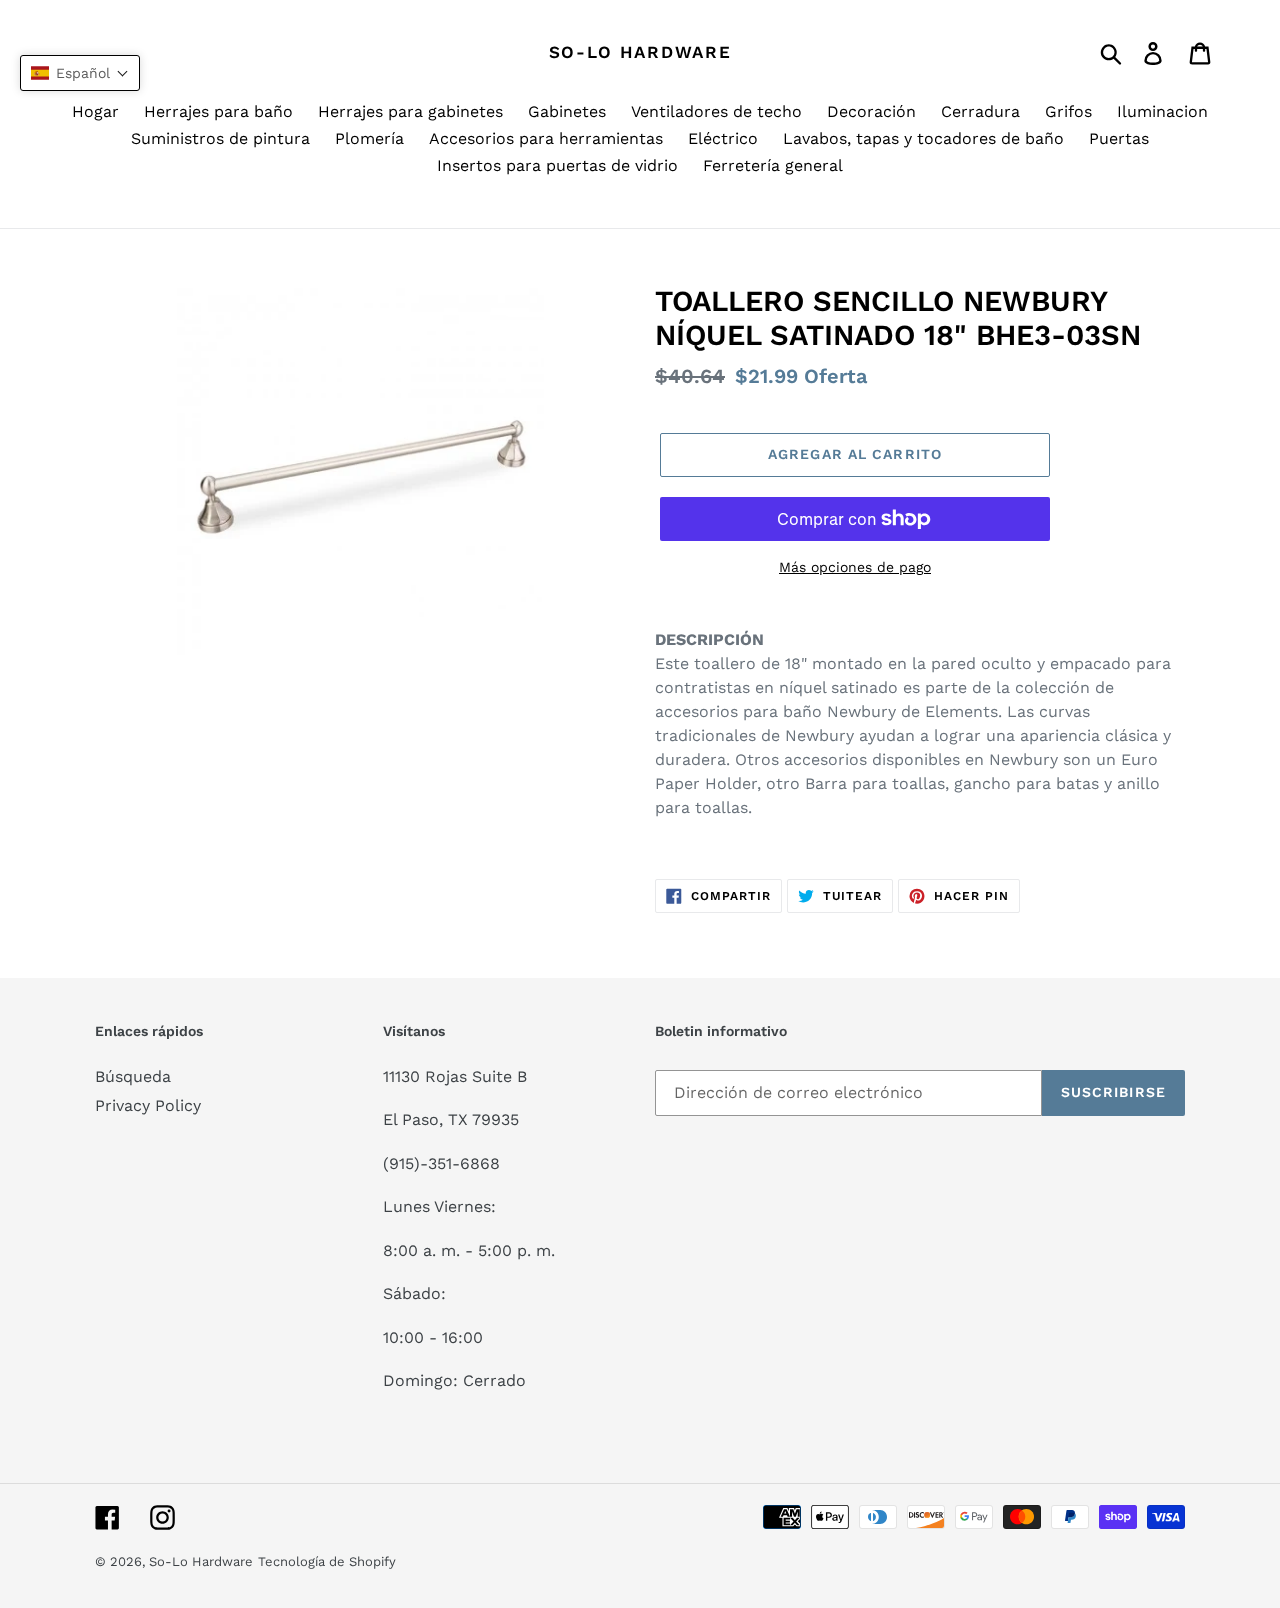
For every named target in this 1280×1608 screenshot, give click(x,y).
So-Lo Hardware (640, 52)
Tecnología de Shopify (327, 1561)
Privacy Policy (148, 1105)
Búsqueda (133, 1076)
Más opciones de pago (855, 567)
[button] (80, 73)
